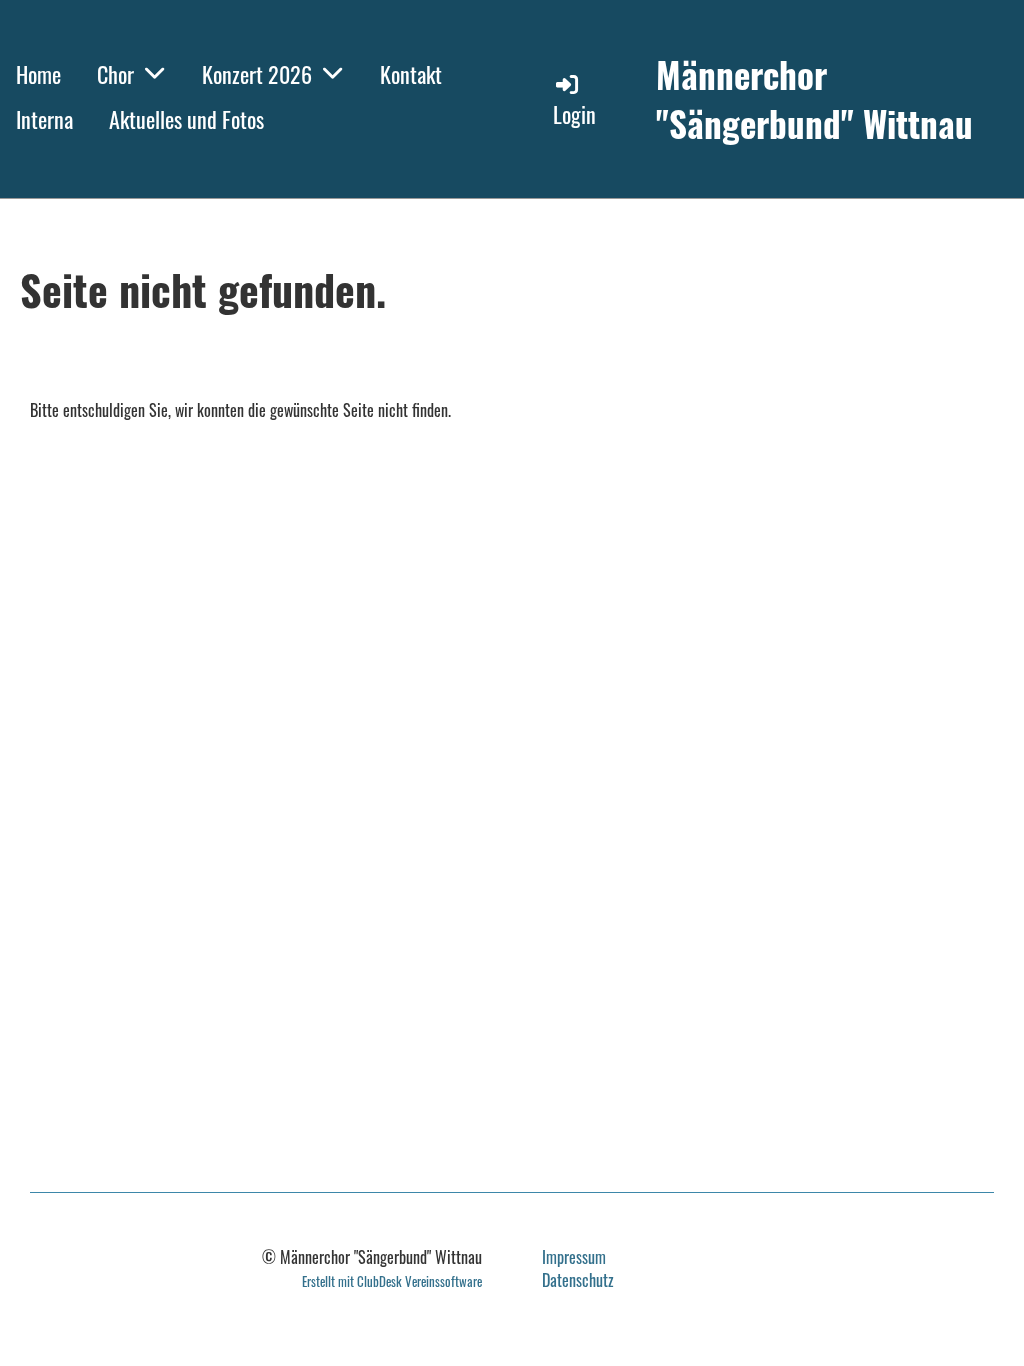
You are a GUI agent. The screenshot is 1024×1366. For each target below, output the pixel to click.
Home (38, 74)
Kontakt (411, 74)
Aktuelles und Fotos (186, 119)
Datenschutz (578, 1280)
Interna (44, 119)
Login (574, 114)
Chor (115, 74)
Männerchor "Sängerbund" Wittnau (814, 99)
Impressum (574, 1257)
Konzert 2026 (257, 74)
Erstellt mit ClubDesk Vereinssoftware (392, 1281)
